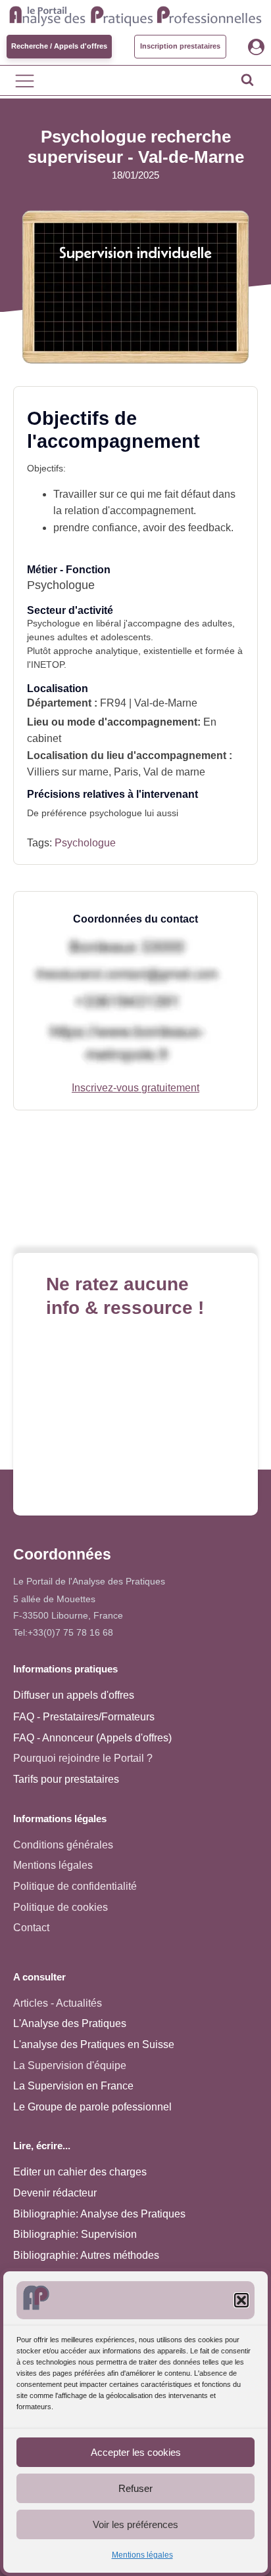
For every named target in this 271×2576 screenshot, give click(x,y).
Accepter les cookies (136, 2452)
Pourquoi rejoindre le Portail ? (83, 1758)
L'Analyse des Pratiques (70, 2023)
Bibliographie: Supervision (75, 2234)
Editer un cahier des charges (80, 2172)
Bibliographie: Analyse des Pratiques (99, 2214)
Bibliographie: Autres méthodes (86, 2255)
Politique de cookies (61, 1907)
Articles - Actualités (58, 2003)
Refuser (135, 2488)
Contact (31, 1928)
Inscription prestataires (180, 46)
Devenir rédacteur (55, 2193)
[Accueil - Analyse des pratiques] (135, 14)
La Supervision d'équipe (70, 2065)
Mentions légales (142, 2555)
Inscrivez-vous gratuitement (135, 1088)
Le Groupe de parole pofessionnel (92, 2107)
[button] (241, 2300)
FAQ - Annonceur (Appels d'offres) (92, 1738)
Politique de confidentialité (75, 1886)
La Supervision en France (73, 2086)
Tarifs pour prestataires (66, 1779)
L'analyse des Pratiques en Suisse (94, 2044)
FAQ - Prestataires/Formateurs (84, 1717)
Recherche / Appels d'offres (59, 46)
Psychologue (85, 843)
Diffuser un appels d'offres (74, 1695)
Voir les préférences (135, 2524)
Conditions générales (63, 1845)
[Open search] (247, 79)
